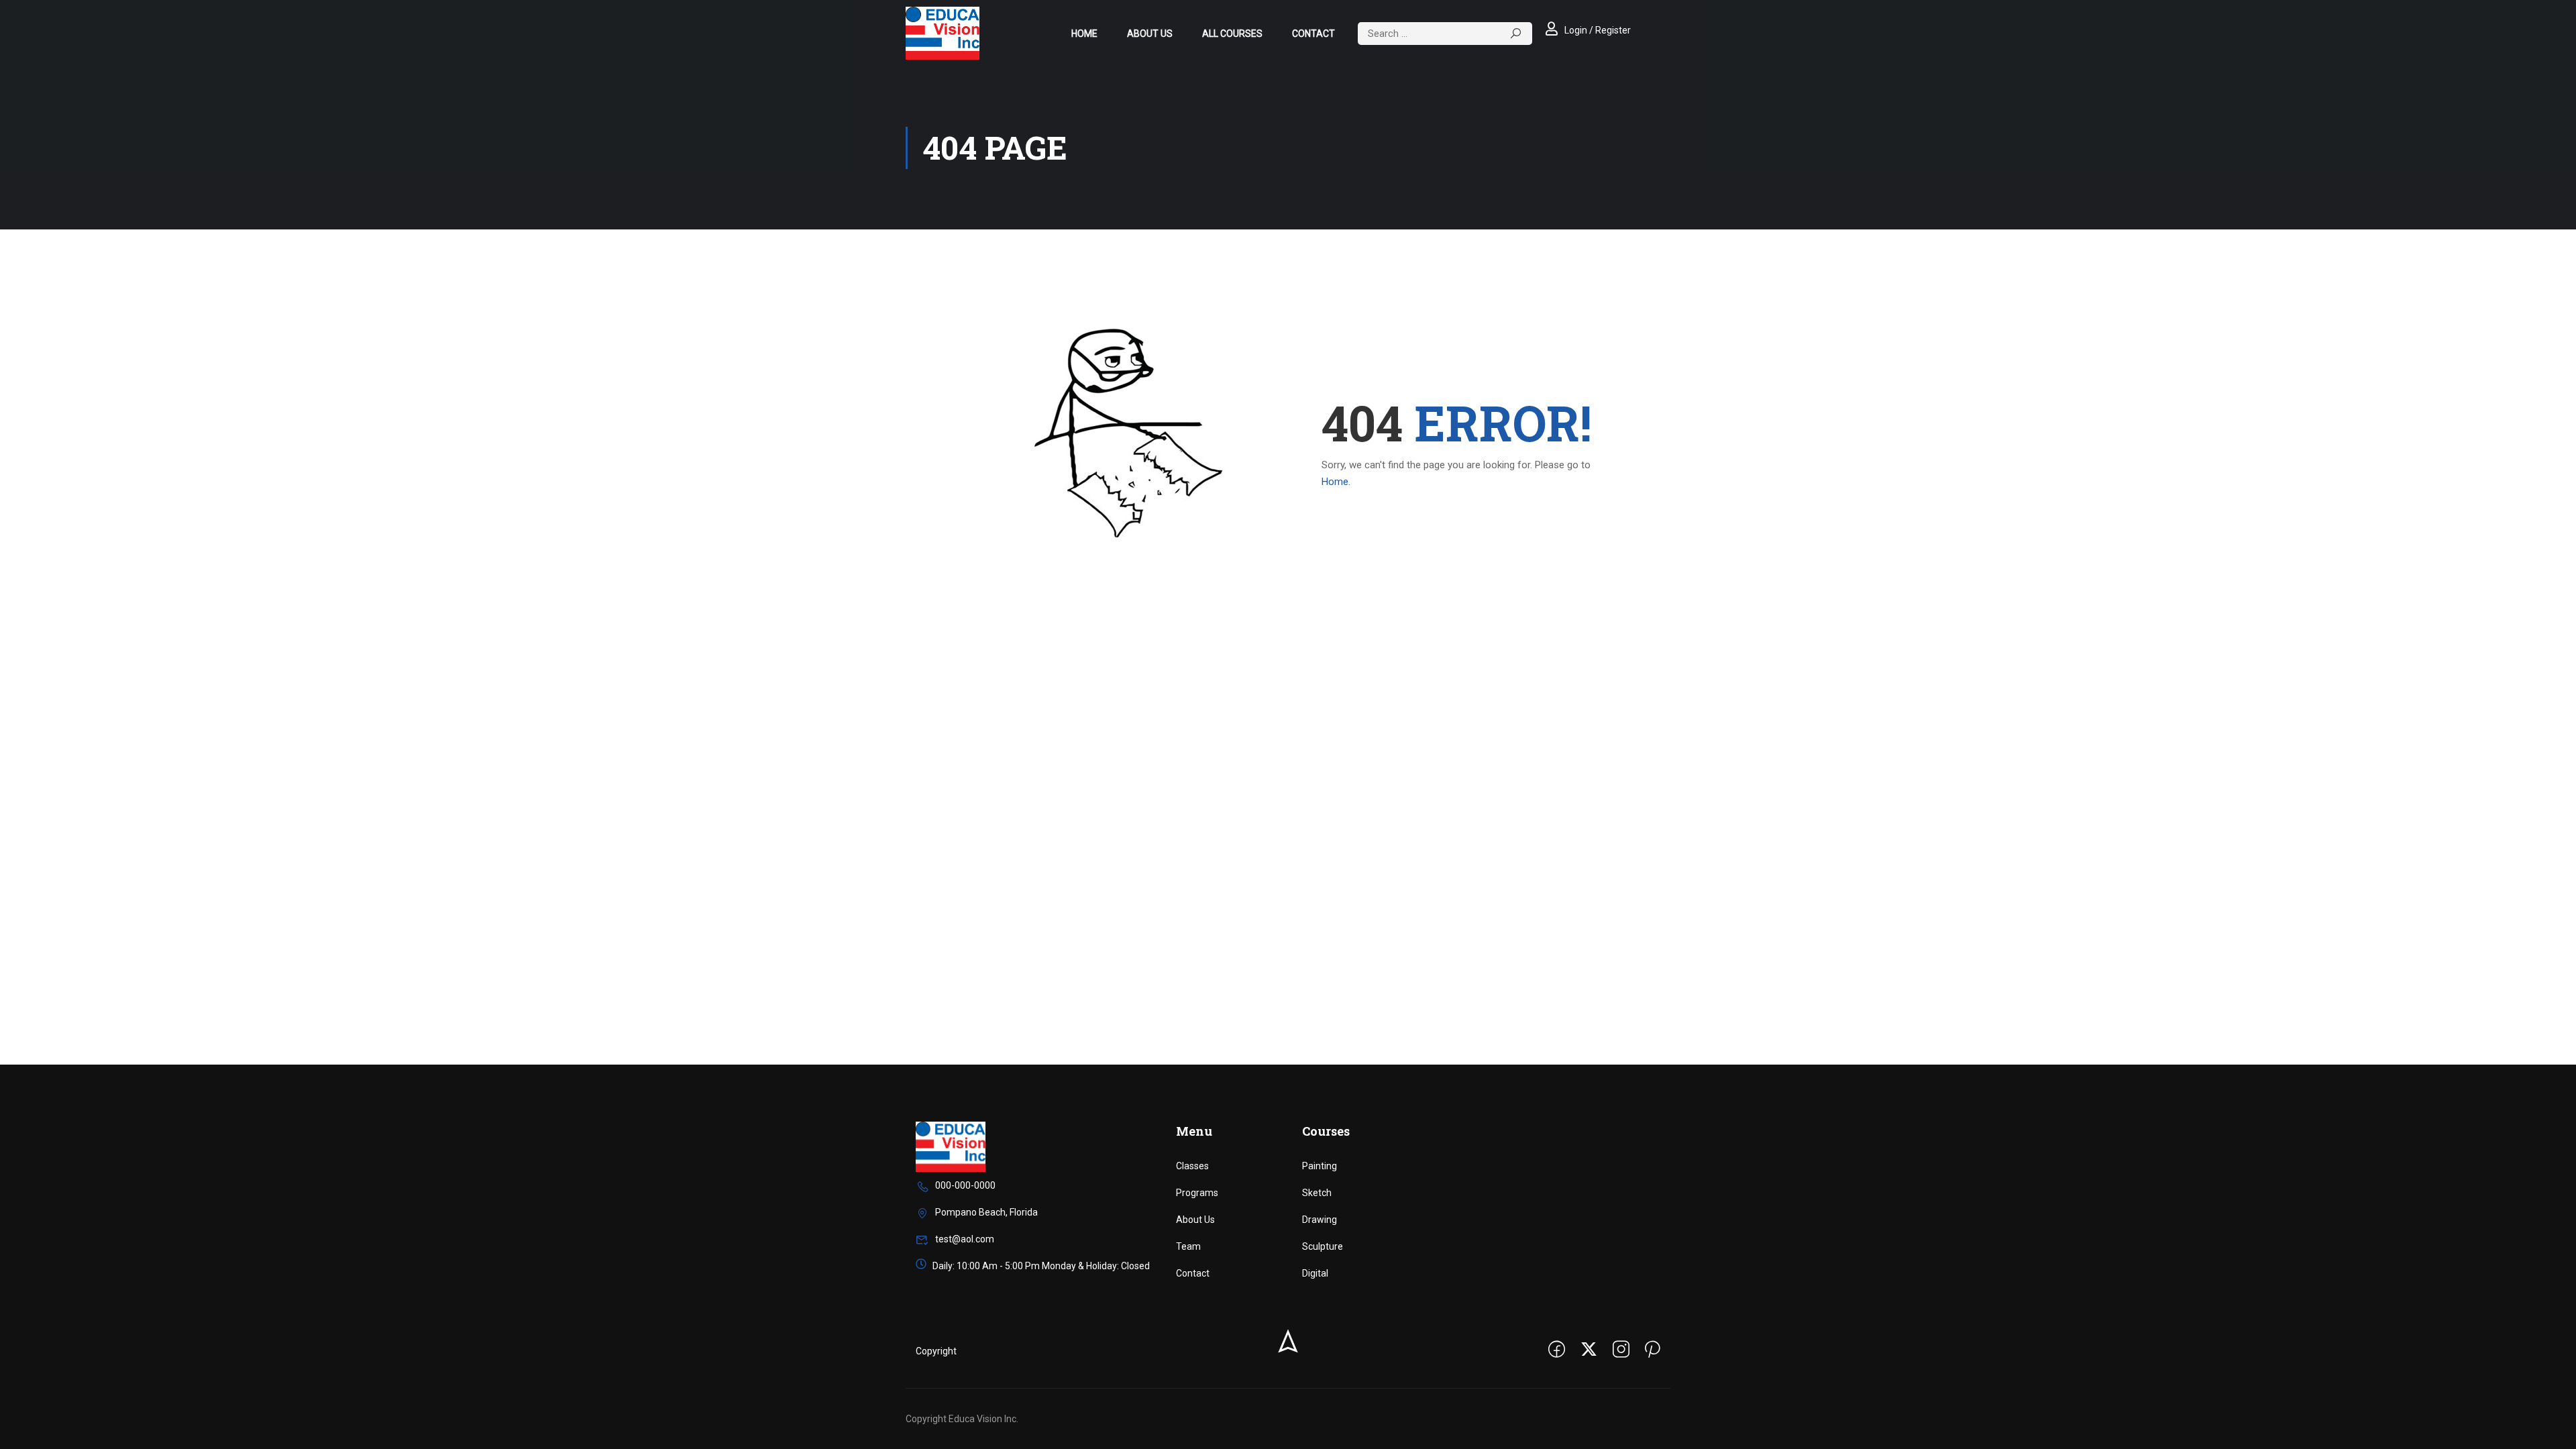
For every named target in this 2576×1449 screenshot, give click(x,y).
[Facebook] (1557, 1351)
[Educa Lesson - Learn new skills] (943, 33)
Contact (1313, 34)
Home (1084, 34)
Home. (1336, 482)
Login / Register (1598, 30)
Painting (1320, 1166)
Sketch (1317, 1193)
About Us (1150, 34)
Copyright (936, 1351)
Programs (1197, 1193)
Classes (1192, 1166)
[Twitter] (1589, 1351)
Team (1188, 1246)
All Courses (1232, 34)
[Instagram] (1621, 1351)
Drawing (1320, 1220)
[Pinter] (1653, 1351)
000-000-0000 (965, 1185)
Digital (1315, 1273)
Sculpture (1323, 1246)
